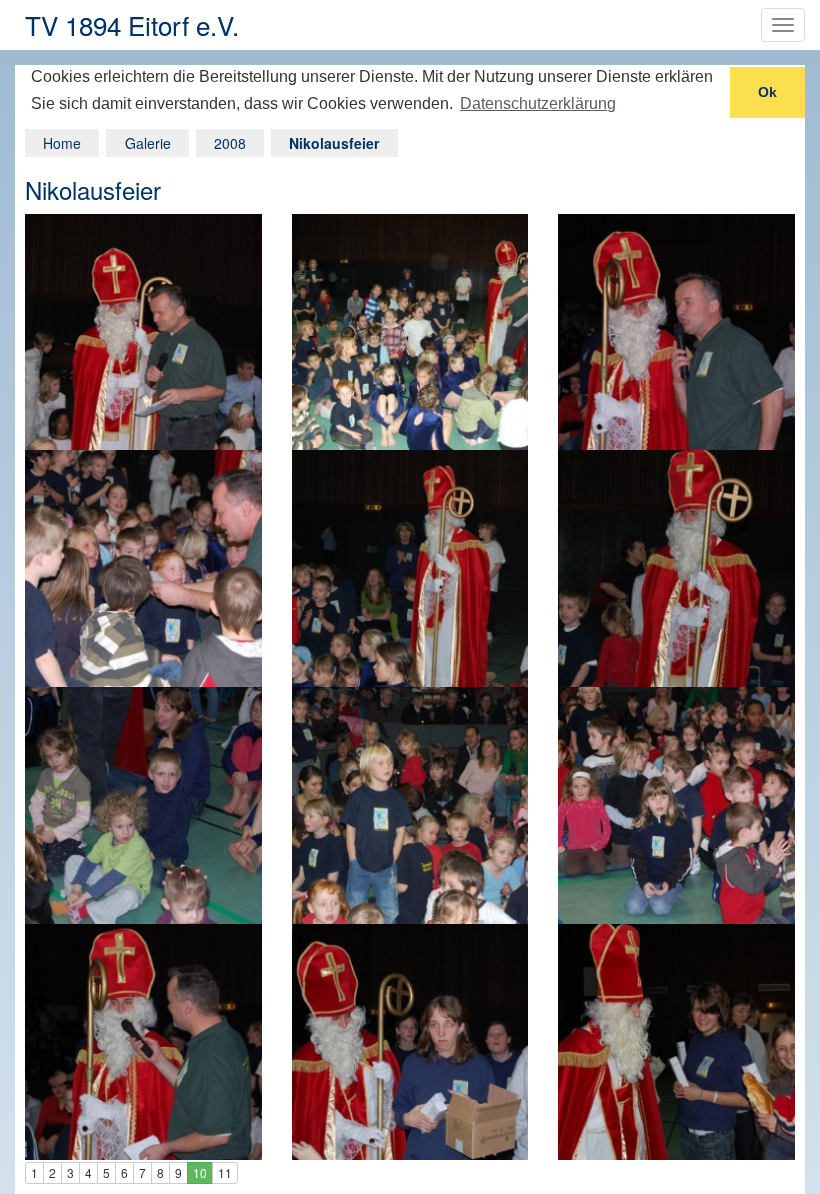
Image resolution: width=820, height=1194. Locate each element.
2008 (230, 143)
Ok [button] (767, 92)
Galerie (148, 143)
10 (200, 1172)
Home (62, 143)
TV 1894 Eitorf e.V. (132, 24)
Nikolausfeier (334, 143)
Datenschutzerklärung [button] (538, 103)
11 (225, 1172)
